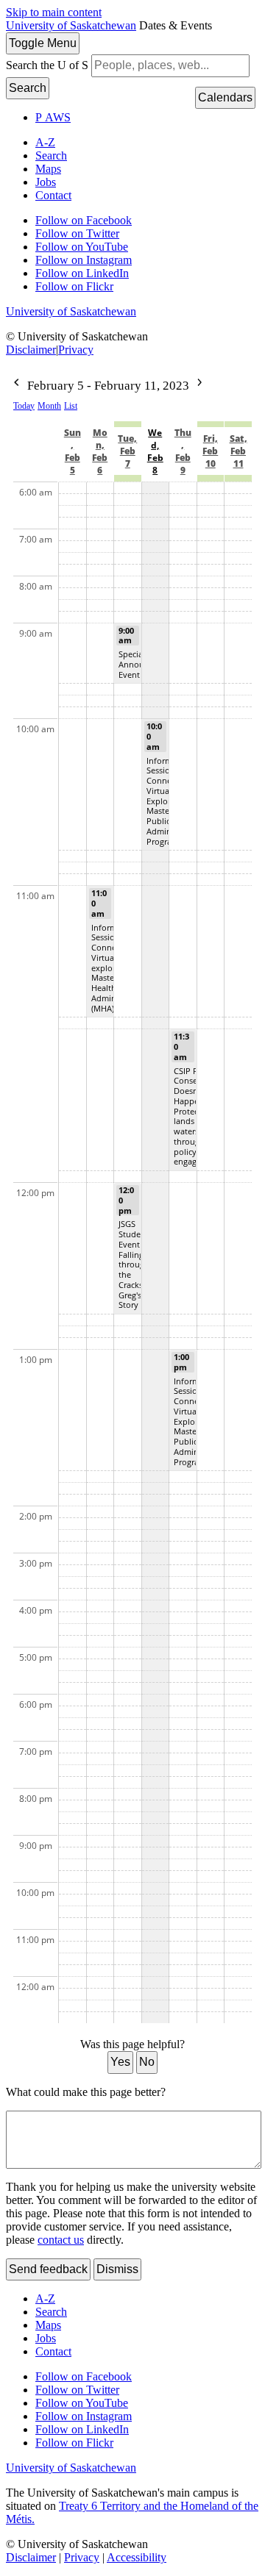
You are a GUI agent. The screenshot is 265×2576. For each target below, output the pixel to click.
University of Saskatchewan (71, 25)
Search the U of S (47, 65)
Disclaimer (31, 350)
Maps (48, 169)
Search (28, 88)
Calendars (225, 97)
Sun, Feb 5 (73, 451)
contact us (61, 2240)
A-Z (45, 142)
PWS (53, 117)
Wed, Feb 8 (155, 451)
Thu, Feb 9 (183, 451)
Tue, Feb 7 (127, 451)
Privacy (76, 350)
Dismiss (117, 2269)
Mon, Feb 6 (100, 451)
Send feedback (48, 2269)
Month (49, 406)
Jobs (46, 182)
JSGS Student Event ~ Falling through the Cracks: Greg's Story (134, 1264)
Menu (43, 43)
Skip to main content (54, 12)
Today (24, 406)
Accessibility (137, 2557)
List (71, 406)
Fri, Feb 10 (210, 451)
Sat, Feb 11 (239, 451)
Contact (53, 195)
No (147, 2062)
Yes (120, 2062)
